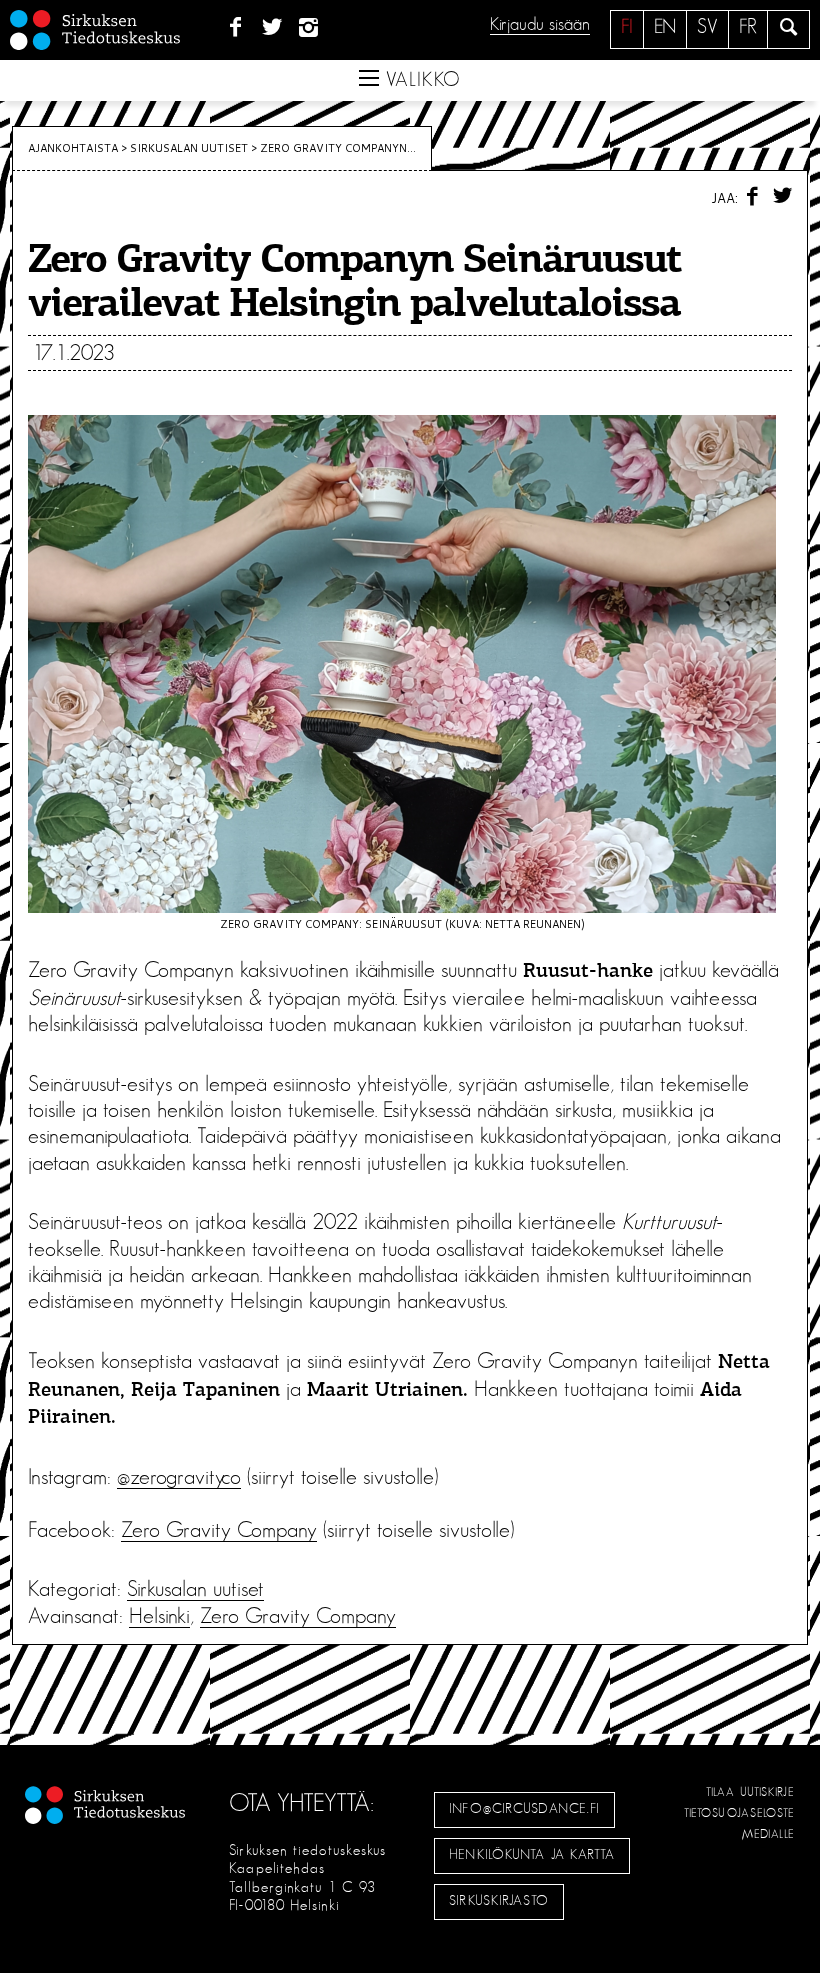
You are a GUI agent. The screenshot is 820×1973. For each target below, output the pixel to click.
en (665, 27)
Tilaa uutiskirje (750, 1792)
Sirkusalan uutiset (189, 148)
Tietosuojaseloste (739, 1813)
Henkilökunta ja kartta (532, 1855)
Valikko (420, 80)
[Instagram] (309, 28)
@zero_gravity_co (179, 1477)
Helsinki (159, 1616)
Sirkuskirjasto (499, 1901)
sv (707, 27)
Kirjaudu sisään (540, 25)
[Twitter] (272, 28)
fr (748, 27)
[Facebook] (235, 28)
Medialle (769, 1834)
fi (627, 27)
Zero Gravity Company (219, 1530)
